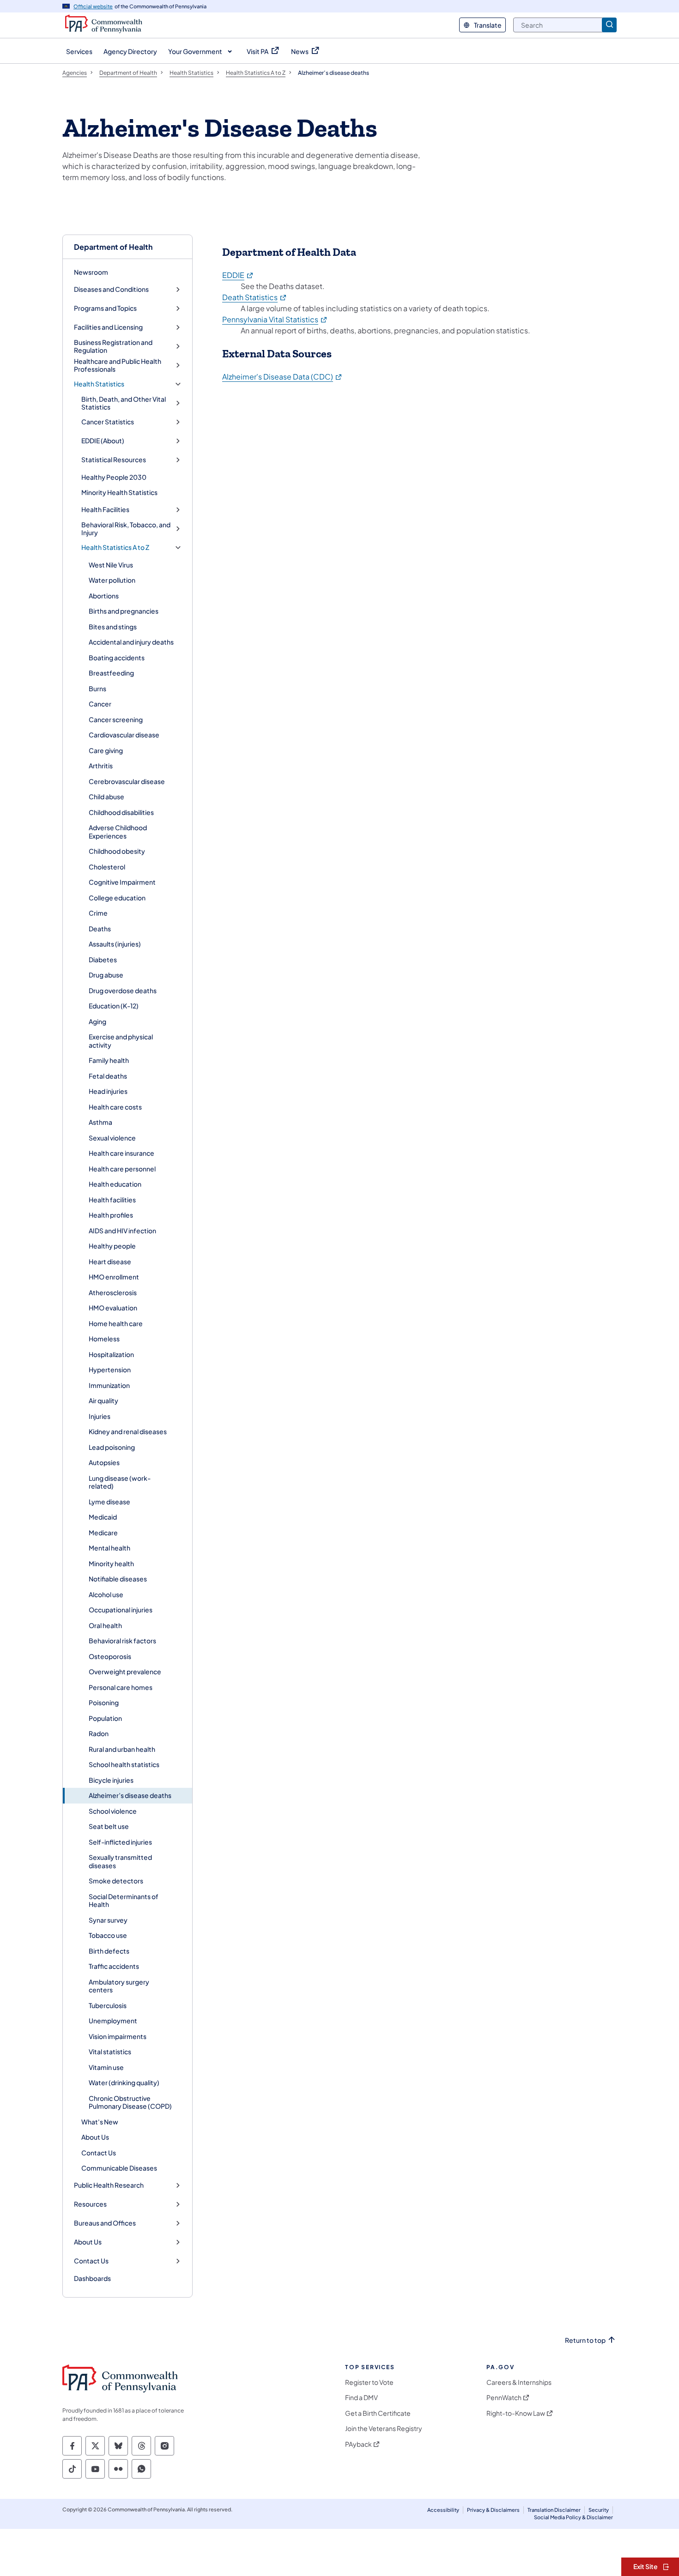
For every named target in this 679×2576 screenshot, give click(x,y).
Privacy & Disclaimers (493, 2510)
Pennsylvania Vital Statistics (275, 319)
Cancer (100, 704)
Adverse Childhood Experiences (118, 832)
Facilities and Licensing (108, 327)
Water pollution (112, 580)
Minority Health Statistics (119, 492)
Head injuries (108, 1091)
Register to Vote (369, 2382)
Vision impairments (118, 2036)
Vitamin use (106, 2067)
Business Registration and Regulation (113, 347)
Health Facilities (105, 510)
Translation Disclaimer (554, 2510)
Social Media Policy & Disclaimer (573, 2517)
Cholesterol (107, 867)
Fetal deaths (108, 1076)
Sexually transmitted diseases (120, 1861)
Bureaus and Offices (105, 2223)
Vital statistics (110, 2051)
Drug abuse (106, 975)
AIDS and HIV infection (122, 1231)
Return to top (585, 2340)
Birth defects (109, 1951)
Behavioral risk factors (122, 1641)
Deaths (100, 929)
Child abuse (106, 796)
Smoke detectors (116, 1881)
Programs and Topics (105, 308)
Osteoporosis (110, 1656)
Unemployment (113, 2021)
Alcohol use (106, 1594)
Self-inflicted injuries (120, 1842)
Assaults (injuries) (115, 944)
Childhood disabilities (121, 812)
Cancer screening (116, 719)
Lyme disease (109, 1502)
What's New (100, 2122)
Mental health (109, 1548)
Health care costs (115, 1107)
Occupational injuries (121, 1610)
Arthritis (101, 766)
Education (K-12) (114, 1006)
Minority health (111, 1563)
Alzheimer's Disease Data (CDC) (282, 377)
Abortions (104, 596)
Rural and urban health (122, 1749)
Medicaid (103, 1517)
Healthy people (112, 1246)
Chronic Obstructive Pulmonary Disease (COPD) (130, 2102)
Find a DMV (361, 2398)
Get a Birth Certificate (378, 2413)
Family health (109, 1060)
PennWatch (504, 2398)
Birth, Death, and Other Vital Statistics (124, 403)
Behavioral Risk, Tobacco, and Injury (126, 529)
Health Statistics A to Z (115, 547)
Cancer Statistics (108, 422)
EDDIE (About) (103, 441)
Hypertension (110, 1369)
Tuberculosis (108, 2005)
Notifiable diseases (118, 1579)
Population (105, 1718)
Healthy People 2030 (114, 477)
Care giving (106, 750)
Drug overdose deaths (123, 990)
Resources (90, 2204)
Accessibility (443, 2510)
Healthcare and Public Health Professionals (118, 365)
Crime (98, 913)
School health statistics (124, 1764)
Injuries (100, 1416)
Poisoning (104, 1702)
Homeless (104, 1339)
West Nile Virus (111, 565)
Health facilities (112, 1200)
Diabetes (103, 959)
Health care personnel (122, 1169)
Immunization (109, 1385)
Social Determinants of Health (124, 1900)
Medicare (103, 1532)
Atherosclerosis (113, 1292)
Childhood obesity (117, 851)
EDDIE (238, 275)
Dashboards (92, 2278)
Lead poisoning (112, 1447)
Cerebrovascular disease (127, 781)
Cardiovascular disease (124, 735)
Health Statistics (99, 384)
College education (117, 898)
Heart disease (110, 1261)
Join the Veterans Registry (384, 2428)
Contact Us (99, 2153)
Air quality (103, 1400)
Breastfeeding (111, 673)
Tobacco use (108, 1935)
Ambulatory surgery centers (119, 1986)
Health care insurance (121, 1153)
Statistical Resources (114, 460)
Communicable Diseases (119, 2168)
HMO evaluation (113, 1308)
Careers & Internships (519, 2382)
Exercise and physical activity (121, 1041)
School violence (113, 1811)
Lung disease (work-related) (120, 1482)
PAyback (358, 2444)
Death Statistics (255, 297)
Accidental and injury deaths (131, 642)
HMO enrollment (114, 1277)
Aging (97, 1021)
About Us (95, 2137)
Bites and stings (113, 627)
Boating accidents (117, 658)
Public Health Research (109, 2185)
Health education (115, 1184)
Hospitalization (111, 1354)
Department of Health (113, 247)
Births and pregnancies (124, 611)
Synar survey (108, 1920)
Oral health (105, 1625)
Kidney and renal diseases (128, 1431)
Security (599, 2510)
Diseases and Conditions (111, 289)
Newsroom (91, 272)
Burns (97, 688)
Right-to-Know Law (516, 2413)
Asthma (100, 1122)
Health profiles (111, 1215)
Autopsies (104, 1462)
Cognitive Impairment (122, 882)
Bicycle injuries (111, 1780)
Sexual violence (112, 1138)
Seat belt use (109, 1826)
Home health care (116, 1323)
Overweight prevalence (125, 1671)
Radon (99, 1733)
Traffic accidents (114, 1966)
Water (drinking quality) (124, 2082)
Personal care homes (121, 1687)
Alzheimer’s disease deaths (130, 1795)
